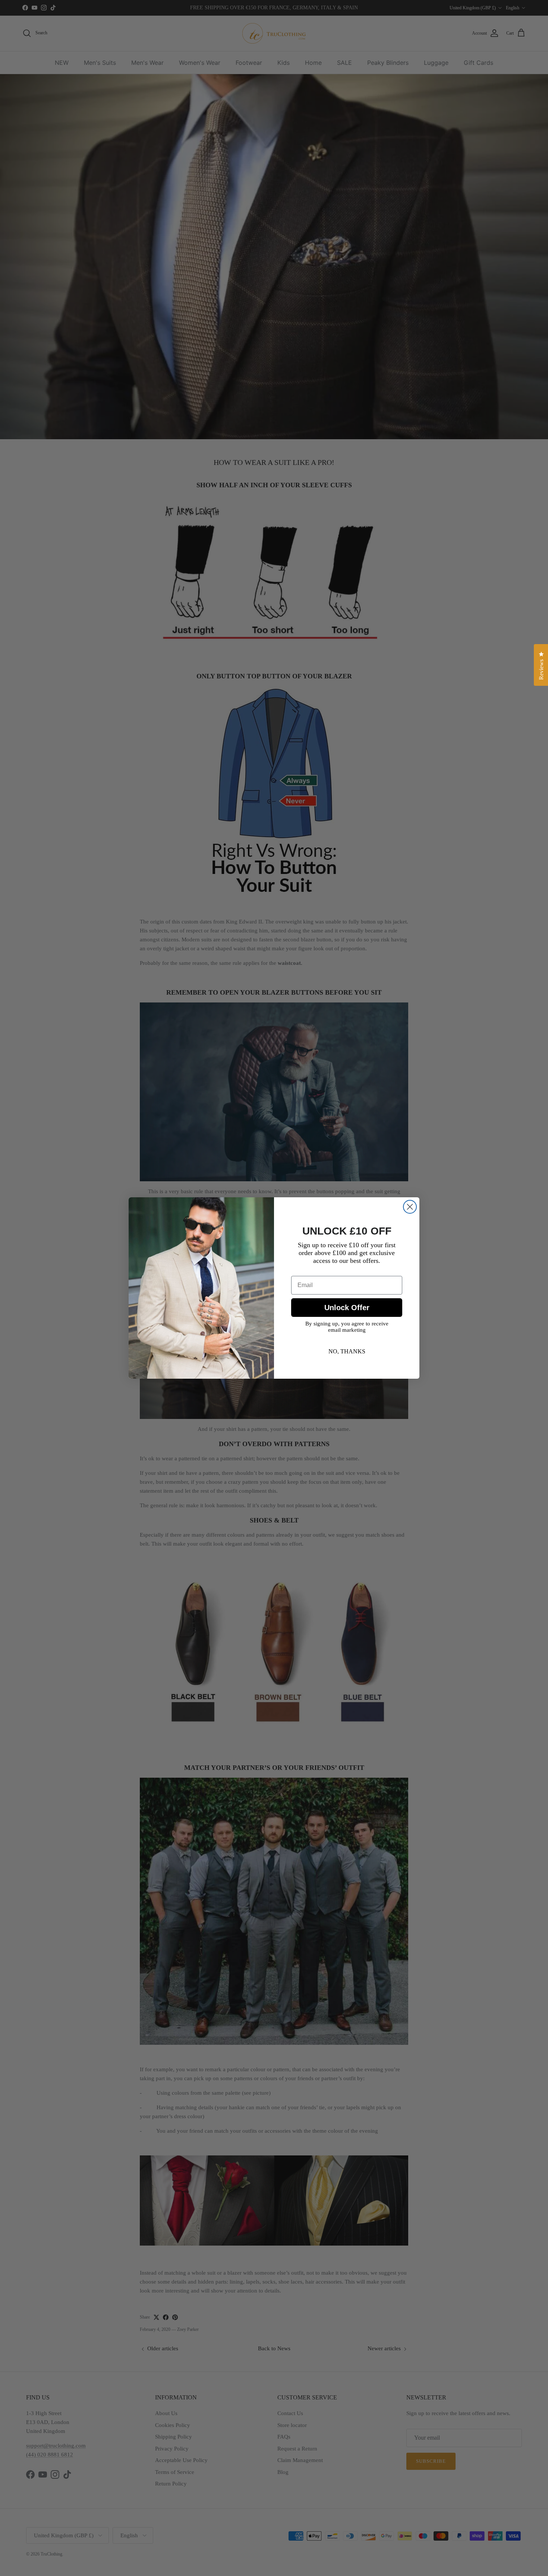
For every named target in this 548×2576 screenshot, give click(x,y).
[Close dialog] (410, 1207)
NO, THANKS (347, 1351)
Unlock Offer (347, 1308)
